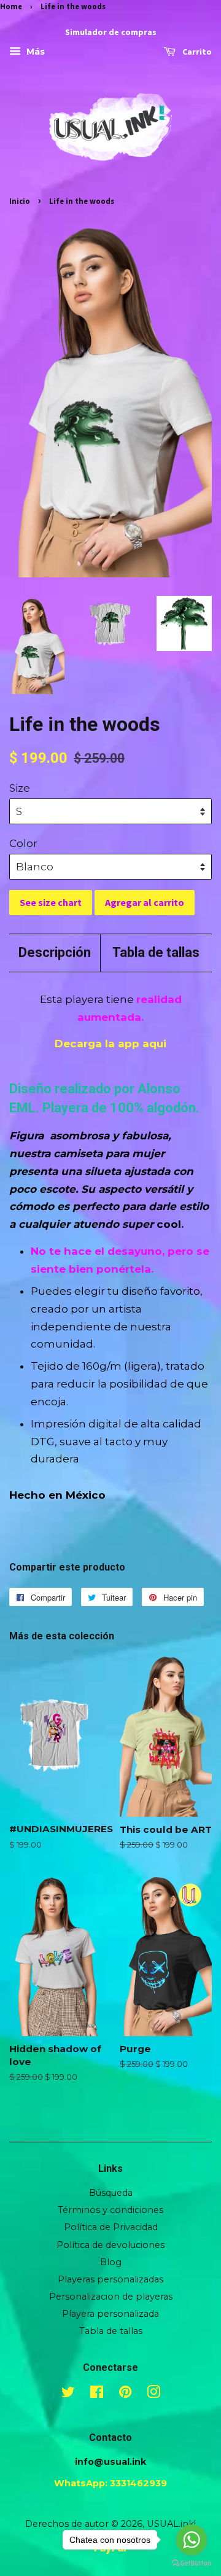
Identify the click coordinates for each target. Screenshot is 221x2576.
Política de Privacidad (111, 2227)
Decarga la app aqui (110, 1044)
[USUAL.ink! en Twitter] (68, 2394)
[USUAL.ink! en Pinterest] (125, 2394)
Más (34, 52)
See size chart (51, 902)
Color (23, 843)
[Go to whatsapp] (192, 2540)
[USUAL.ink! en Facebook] (97, 2394)
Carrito (196, 52)
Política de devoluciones (110, 2245)
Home (11, 6)
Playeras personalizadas (110, 2279)
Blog (111, 2262)
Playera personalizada (110, 2314)
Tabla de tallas (156, 952)
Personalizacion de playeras (111, 2297)
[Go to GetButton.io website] (192, 2563)
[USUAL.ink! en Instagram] (153, 2394)
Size (20, 788)
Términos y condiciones (110, 2210)
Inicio (20, 201)
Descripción (55, 952)
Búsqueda (111, 2193)
